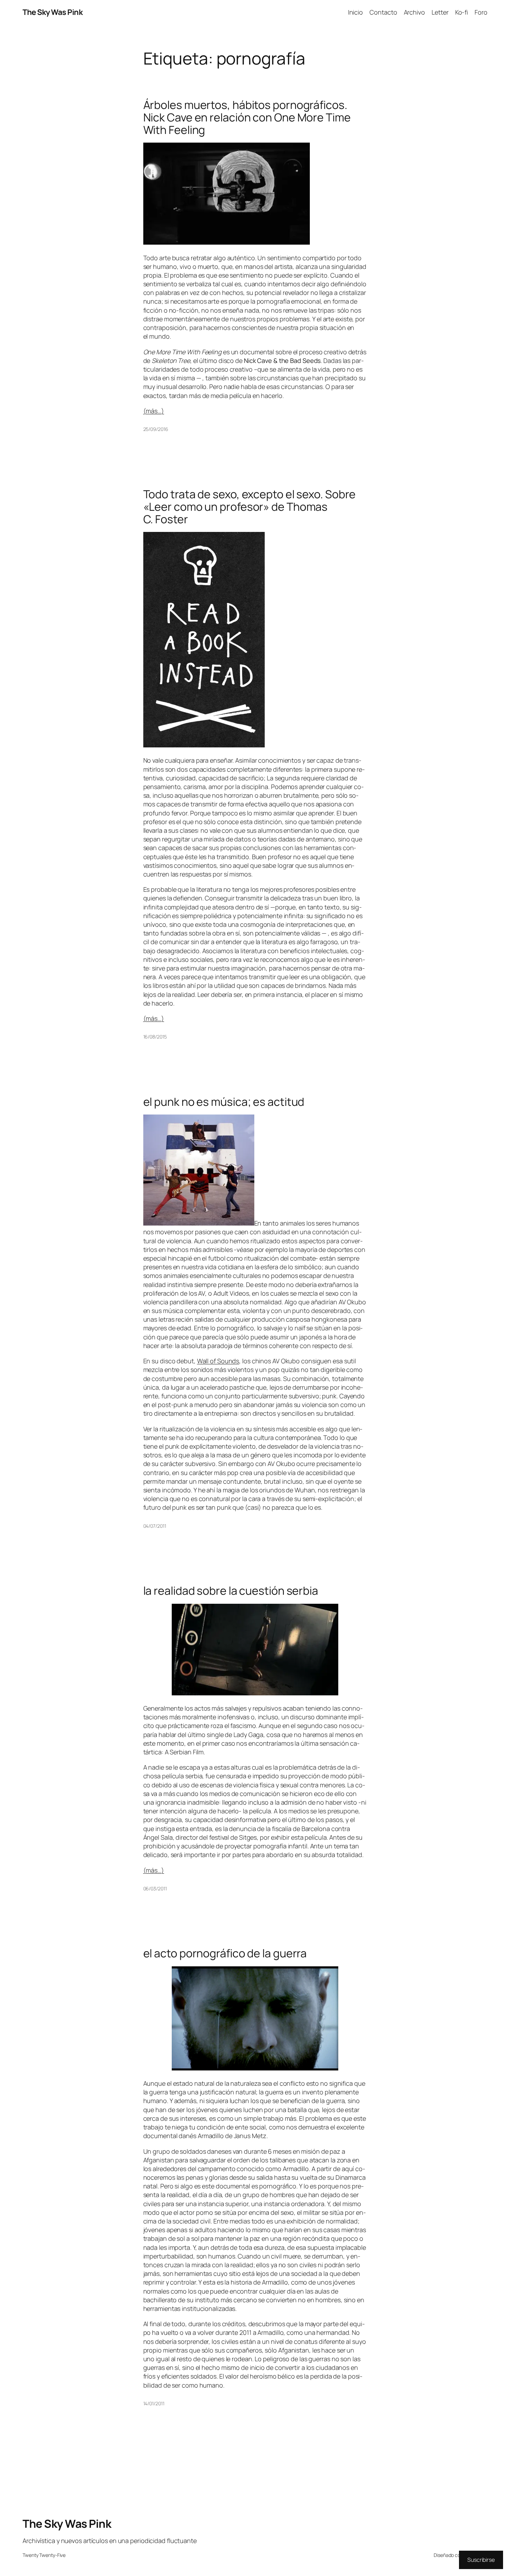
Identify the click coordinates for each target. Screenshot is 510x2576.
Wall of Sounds (218, 1361)
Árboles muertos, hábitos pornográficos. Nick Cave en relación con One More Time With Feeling (247, 117)
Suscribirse (481, 2560)
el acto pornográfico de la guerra (225, 1953)
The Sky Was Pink (53, 12)
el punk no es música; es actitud (224, 1102)
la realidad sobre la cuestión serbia (231, 1591)
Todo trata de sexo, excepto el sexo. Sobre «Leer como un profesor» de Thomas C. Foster (250, 507)
